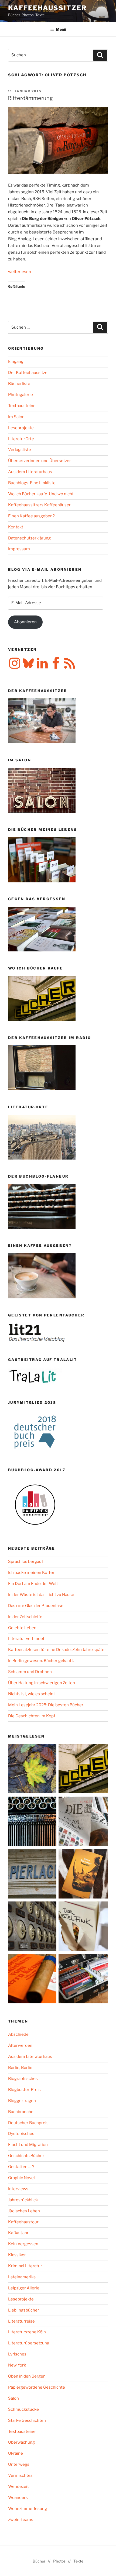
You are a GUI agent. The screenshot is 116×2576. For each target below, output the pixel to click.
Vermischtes (20, 2475)
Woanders (18, 2498)
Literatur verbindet (26, 1639)
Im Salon (16, 417)
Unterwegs (19, 2464)
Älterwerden (20, 2045)
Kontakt (16, 527)
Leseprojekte (21, 428)
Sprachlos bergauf (26, 1562)
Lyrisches (17, 2354)
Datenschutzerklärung (29, 538)
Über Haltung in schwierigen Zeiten (42, 1683)
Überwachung (21, 2442)
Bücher (39, 2561)
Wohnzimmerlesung (28, 2509)
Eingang (16, 362)
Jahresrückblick (23, 2200)
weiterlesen (20, 272)
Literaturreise (21, 2321)
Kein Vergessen (23, 2244)
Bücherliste (19, 384)
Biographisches (23, 2079)
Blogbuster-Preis (24, 2090)
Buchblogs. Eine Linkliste (32, 483)
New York (17, 2365)
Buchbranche (21, 2112)
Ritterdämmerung (30, 98)
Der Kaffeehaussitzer (29, 373)
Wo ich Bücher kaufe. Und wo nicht (41, 494)
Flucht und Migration (28, 2145)
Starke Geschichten (27, 2420)
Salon (13, 2398)
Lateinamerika (22, 2277)
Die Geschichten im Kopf (32, 1716)
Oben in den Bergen (27, 2376)
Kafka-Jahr (18, 2233)
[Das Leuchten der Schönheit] (83, 1927)
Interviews (18, 2189)
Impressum (19, 549)
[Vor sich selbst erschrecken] (83, 1875)
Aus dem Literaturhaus (30, 472)
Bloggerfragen (22, 2101)
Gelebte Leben (22, 1628)
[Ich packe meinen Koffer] (83, 1980)
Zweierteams (21, 2520)
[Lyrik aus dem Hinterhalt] (33, 1822)
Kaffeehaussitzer (47, 8)
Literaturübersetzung (29, 2343)
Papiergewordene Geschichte (37, 2387)
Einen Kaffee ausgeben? (31, 516)
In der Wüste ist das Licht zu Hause (41, 1595)
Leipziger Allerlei (24, 2288)
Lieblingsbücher (24, 2310)
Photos (59, 2561)
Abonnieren (25, 622)
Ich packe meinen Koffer (31, 1573)
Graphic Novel (21, 2178)
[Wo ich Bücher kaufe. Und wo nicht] (83, 1770)
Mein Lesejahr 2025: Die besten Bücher (46, 1705)
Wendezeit (18, 2486)
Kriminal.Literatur (25, 2266)
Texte (78, 2561)
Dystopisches (21, 2134)
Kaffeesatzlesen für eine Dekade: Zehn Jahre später (57, 1650)
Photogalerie (21, 395)
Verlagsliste (20, 450)
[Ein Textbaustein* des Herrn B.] (33, 1980)
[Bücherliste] (33, 1875)
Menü (61, 29)
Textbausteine (22, 406)
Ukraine (16, 2453)
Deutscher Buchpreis (28, 2123)
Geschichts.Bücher (26, 2156)
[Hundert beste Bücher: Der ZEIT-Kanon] (83, 1822)
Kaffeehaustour (23, 2222)
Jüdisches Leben (24, 2211)
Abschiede (18, 2034)
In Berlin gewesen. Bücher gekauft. (41, 1661)
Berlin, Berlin (20, 2068)
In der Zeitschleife (25, 1617)
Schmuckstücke (23, 2409)
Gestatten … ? (21, 2167)
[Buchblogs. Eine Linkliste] (33, 1927)
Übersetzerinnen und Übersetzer (40, 461)
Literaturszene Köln (27, 2332)
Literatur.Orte (21, 439)
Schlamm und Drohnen (30, 1672)
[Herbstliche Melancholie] (33, 1770)
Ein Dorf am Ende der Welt (33, 1584)
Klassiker (17, 2255)
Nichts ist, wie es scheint (32, 1694)
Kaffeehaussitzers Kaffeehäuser (39, 505)
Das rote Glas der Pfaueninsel (36, 1606)
